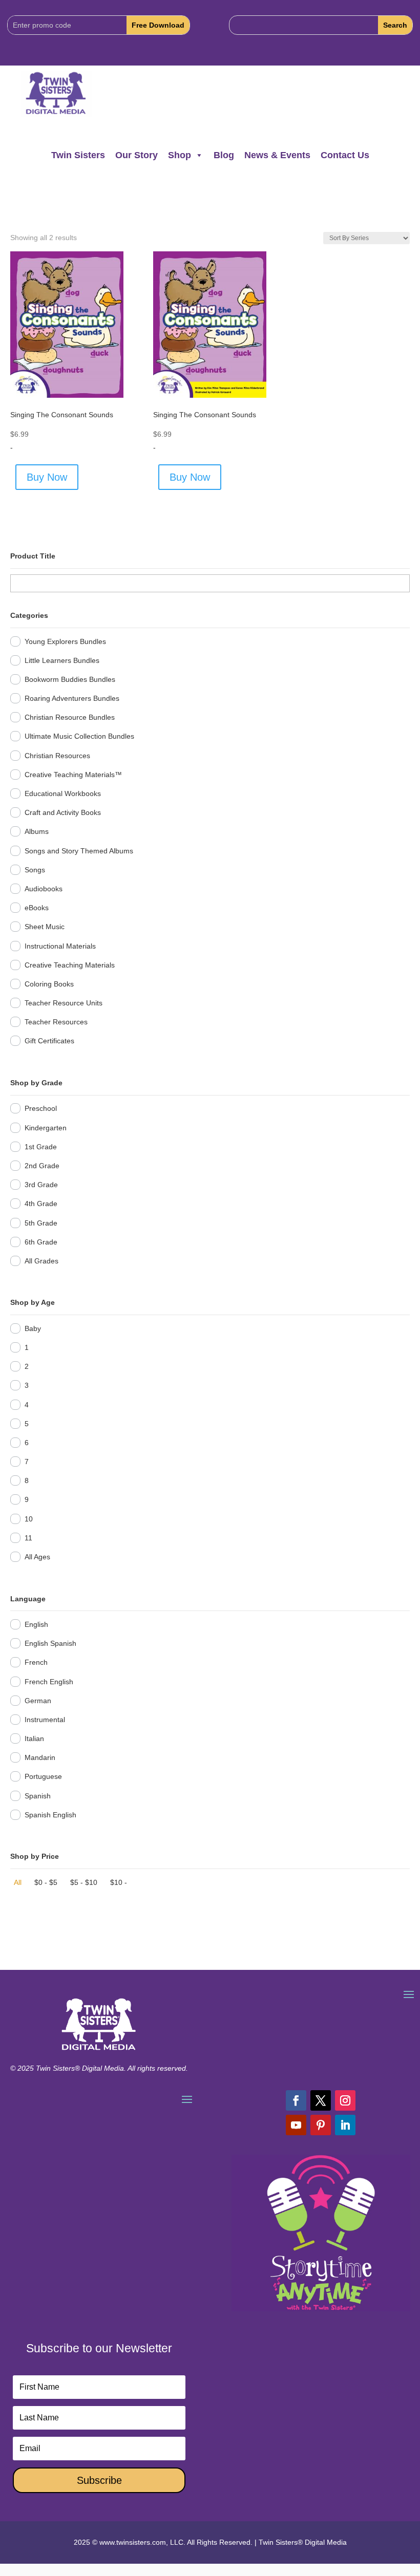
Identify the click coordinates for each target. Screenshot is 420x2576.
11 (28, 1538)
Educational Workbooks (63, 793)
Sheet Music (45, 927)
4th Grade (41, 1204)
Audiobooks (44, 889)
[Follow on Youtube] (296, 2125)
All (18, 1882)
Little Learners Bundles (62, 660)
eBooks (37, 908)
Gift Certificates (49, 1041)
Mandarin (40, 1757)
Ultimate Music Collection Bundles (79, 736)
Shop (180, 155)
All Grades (41, 1261)
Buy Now (47, 477)
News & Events (277, 155)
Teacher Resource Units (64, 1003)
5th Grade (41, 1223)
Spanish (38, 1796)
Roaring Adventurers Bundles (72, 698)
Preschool (41, 1108)
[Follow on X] (321, 2100)
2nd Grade (42, 1166)
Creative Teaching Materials (70, 965)
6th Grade (41, 1242)
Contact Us (345, 155)
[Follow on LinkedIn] (345, 2125)
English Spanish (50, 1643)
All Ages (37, 1557)
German (38, 1701)
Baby (33, 1328)
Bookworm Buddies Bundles (70, 679)
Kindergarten (46, 1128)
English (36, 1624)
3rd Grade (41, 1185)
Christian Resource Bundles (70, 717)
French (36, 1662)
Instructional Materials (60, 946)
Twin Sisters (78, 155)
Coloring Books (49, 984)
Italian (34, 1738)
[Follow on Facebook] (296, 2100)
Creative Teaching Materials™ (73, 775)
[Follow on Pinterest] (321, 2125)
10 (29, 1519)
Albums (37, 831)
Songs (35, 870)
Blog (224, 155)
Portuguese (43, 1776)
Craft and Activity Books (63, 812)
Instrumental (45, 1720)
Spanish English (50, 1815)
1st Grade (41, 1147)
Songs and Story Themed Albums (79, 851)
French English (49, 1682)
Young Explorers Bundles (65, 641)
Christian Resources (57, 756)
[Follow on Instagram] (345, 2100)
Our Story (136, 155)
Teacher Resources (56, 1022)
